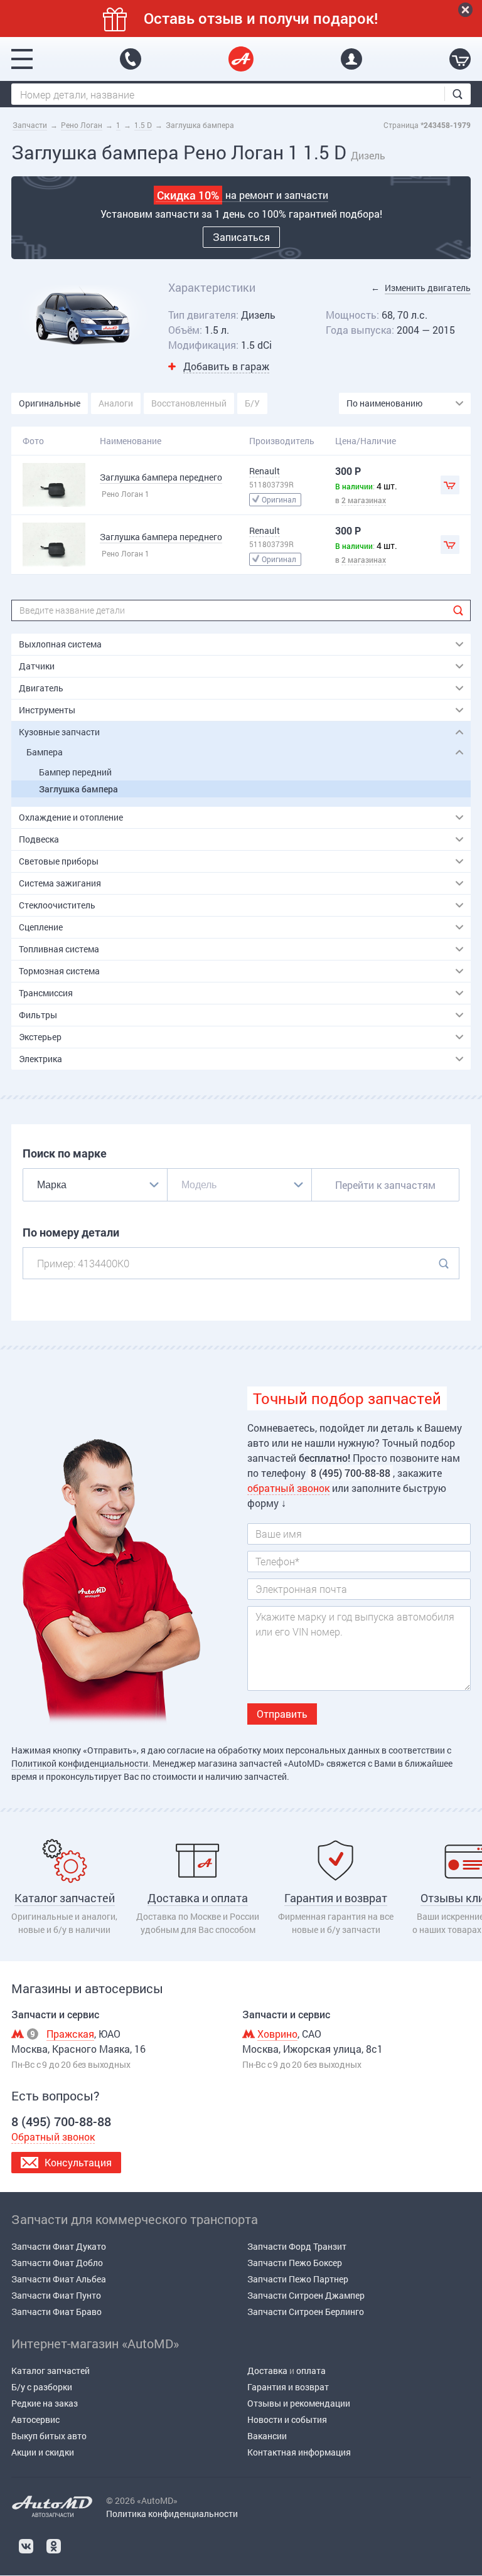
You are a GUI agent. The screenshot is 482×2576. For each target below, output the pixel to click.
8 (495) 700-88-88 (131, 59)
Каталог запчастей (51, 2371)
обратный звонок (288, 1488)
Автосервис (35, 2419)
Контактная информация (299, 2452)
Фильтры (38, 1015)
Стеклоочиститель (57, 905)
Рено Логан (82, 125)
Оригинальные (50, 403)
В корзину (450, 485)
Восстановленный (189, 403)
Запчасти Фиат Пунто (56, 2295)
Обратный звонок (53, 2137)
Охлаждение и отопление (71, 817)
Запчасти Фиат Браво (56, 2312)
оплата (311, 2371)
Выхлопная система (60, 644)
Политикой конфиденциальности (80, 1763)
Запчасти (30, 125)
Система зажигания (60, 883)
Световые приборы (59, 861)
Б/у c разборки (42, 2387)
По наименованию (384, 403)
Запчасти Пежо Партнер (298, 2279)
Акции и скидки (43, 2452)
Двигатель (41, 688)
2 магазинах (364, 500)
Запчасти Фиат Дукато (59, 2246)
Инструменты (47, 710)
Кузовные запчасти (59, 732)
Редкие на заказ (45, 2403)
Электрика (40, 1059)
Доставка (267, 2371)
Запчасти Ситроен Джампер (306, 2295)
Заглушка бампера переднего (161, 477)
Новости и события (287, 2419)
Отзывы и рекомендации (299, 2403)
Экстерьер (40, 1037)
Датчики (37, 666)
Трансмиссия (46, 993)
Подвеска (39, 839)
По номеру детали (71, 1232)
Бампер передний (75, 772)
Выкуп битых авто (49, 2436)
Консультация (78, 2162)
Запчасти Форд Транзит (297, 2246)
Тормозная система (59, 971)
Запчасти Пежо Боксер (295, 2263)
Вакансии (267, 2436)
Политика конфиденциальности (172, 2514)
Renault (265, 471)
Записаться (241, 237)
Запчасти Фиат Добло (57, 2263)
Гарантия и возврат (288, 2387)
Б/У (252, 403)
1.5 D (143, 125)
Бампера (45, 752)
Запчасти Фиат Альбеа (59, 2279)
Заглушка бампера (78, 789)
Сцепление (41, 927)
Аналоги (116, 403)
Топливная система (59, 949)
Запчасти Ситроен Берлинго (306, 2312)
